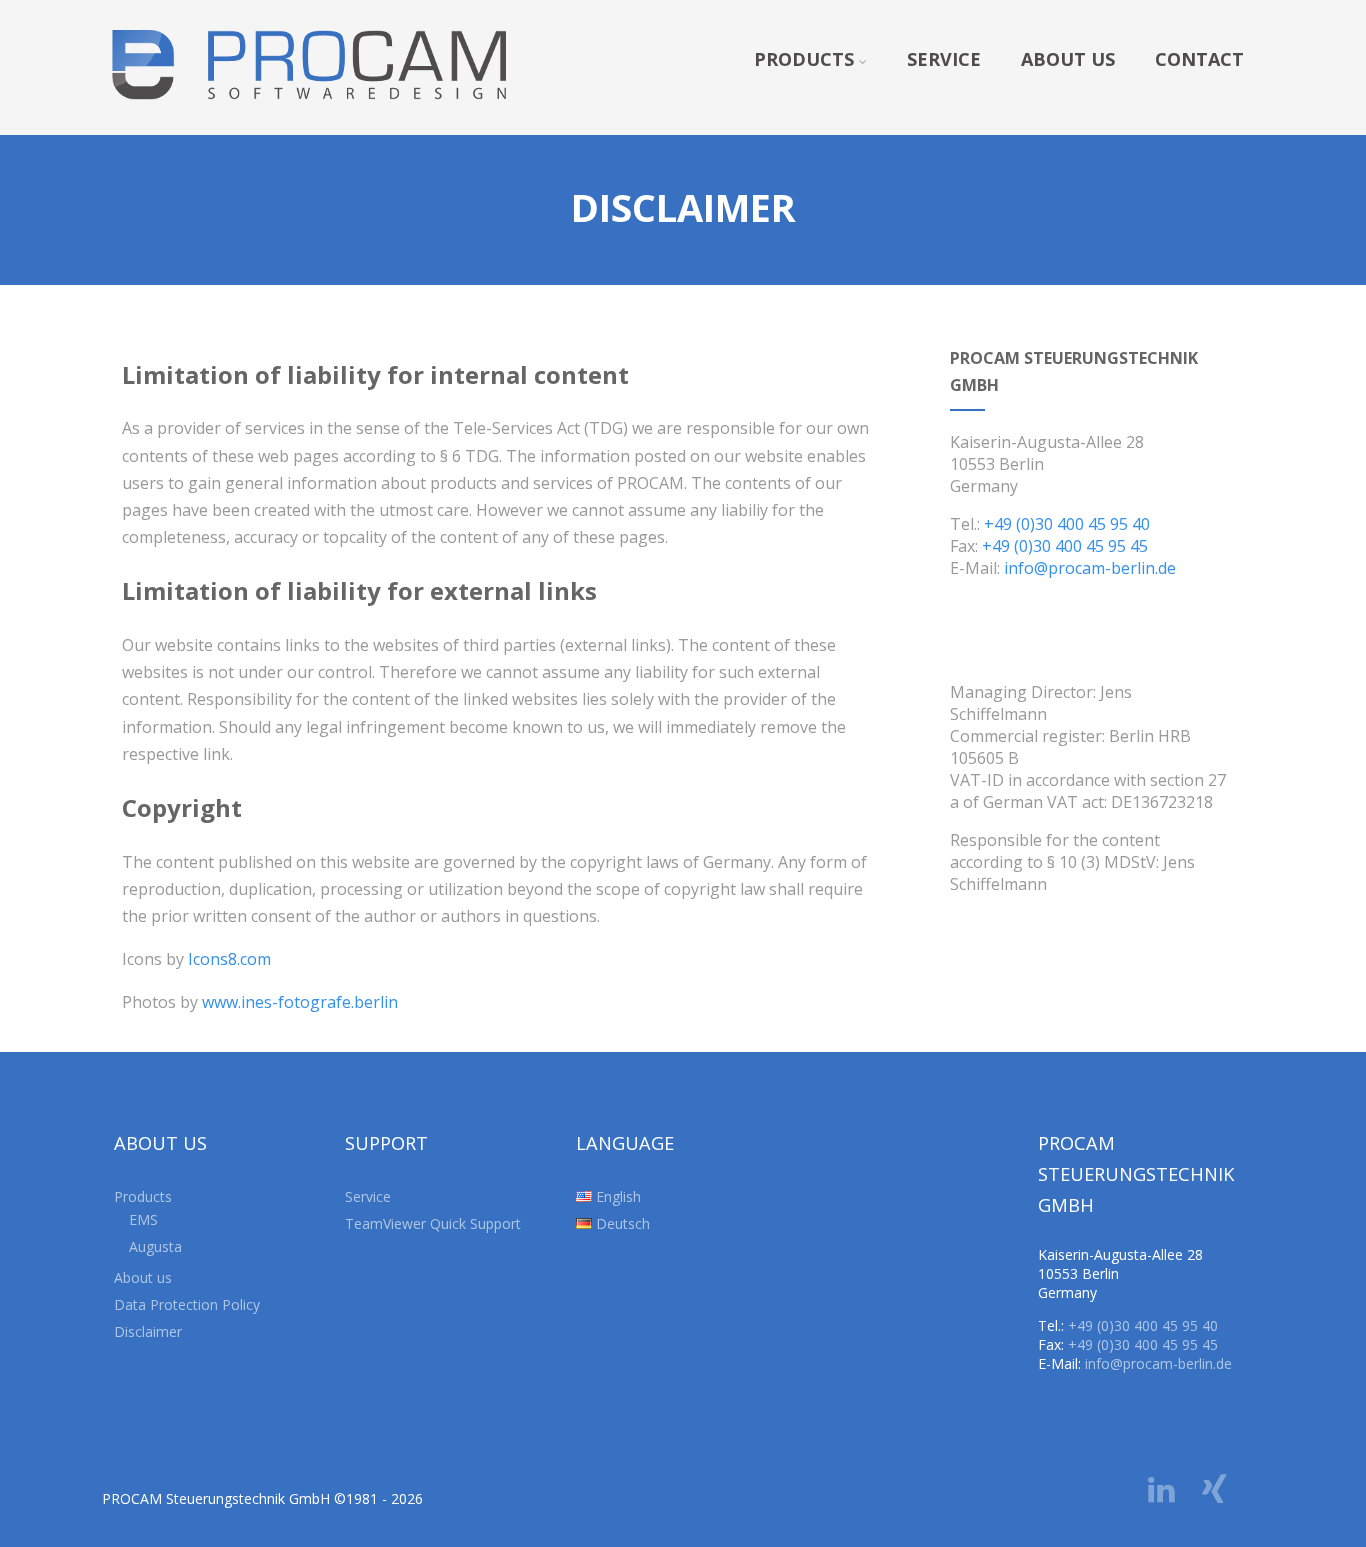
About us (1068, 59)
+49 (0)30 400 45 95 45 (1065, 546)
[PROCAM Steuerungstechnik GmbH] (309, 124)
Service (944, 59)
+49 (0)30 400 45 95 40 (1067, 524)
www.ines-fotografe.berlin (300, 1002)
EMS (143, 1219)
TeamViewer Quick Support (433, 1223)
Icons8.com (229, 959)
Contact (1199, 59)
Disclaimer (148, 1331)
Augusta (155, 1246)
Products (804, 59)
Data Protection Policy (187, 1304)
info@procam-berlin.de (1090, 568)
